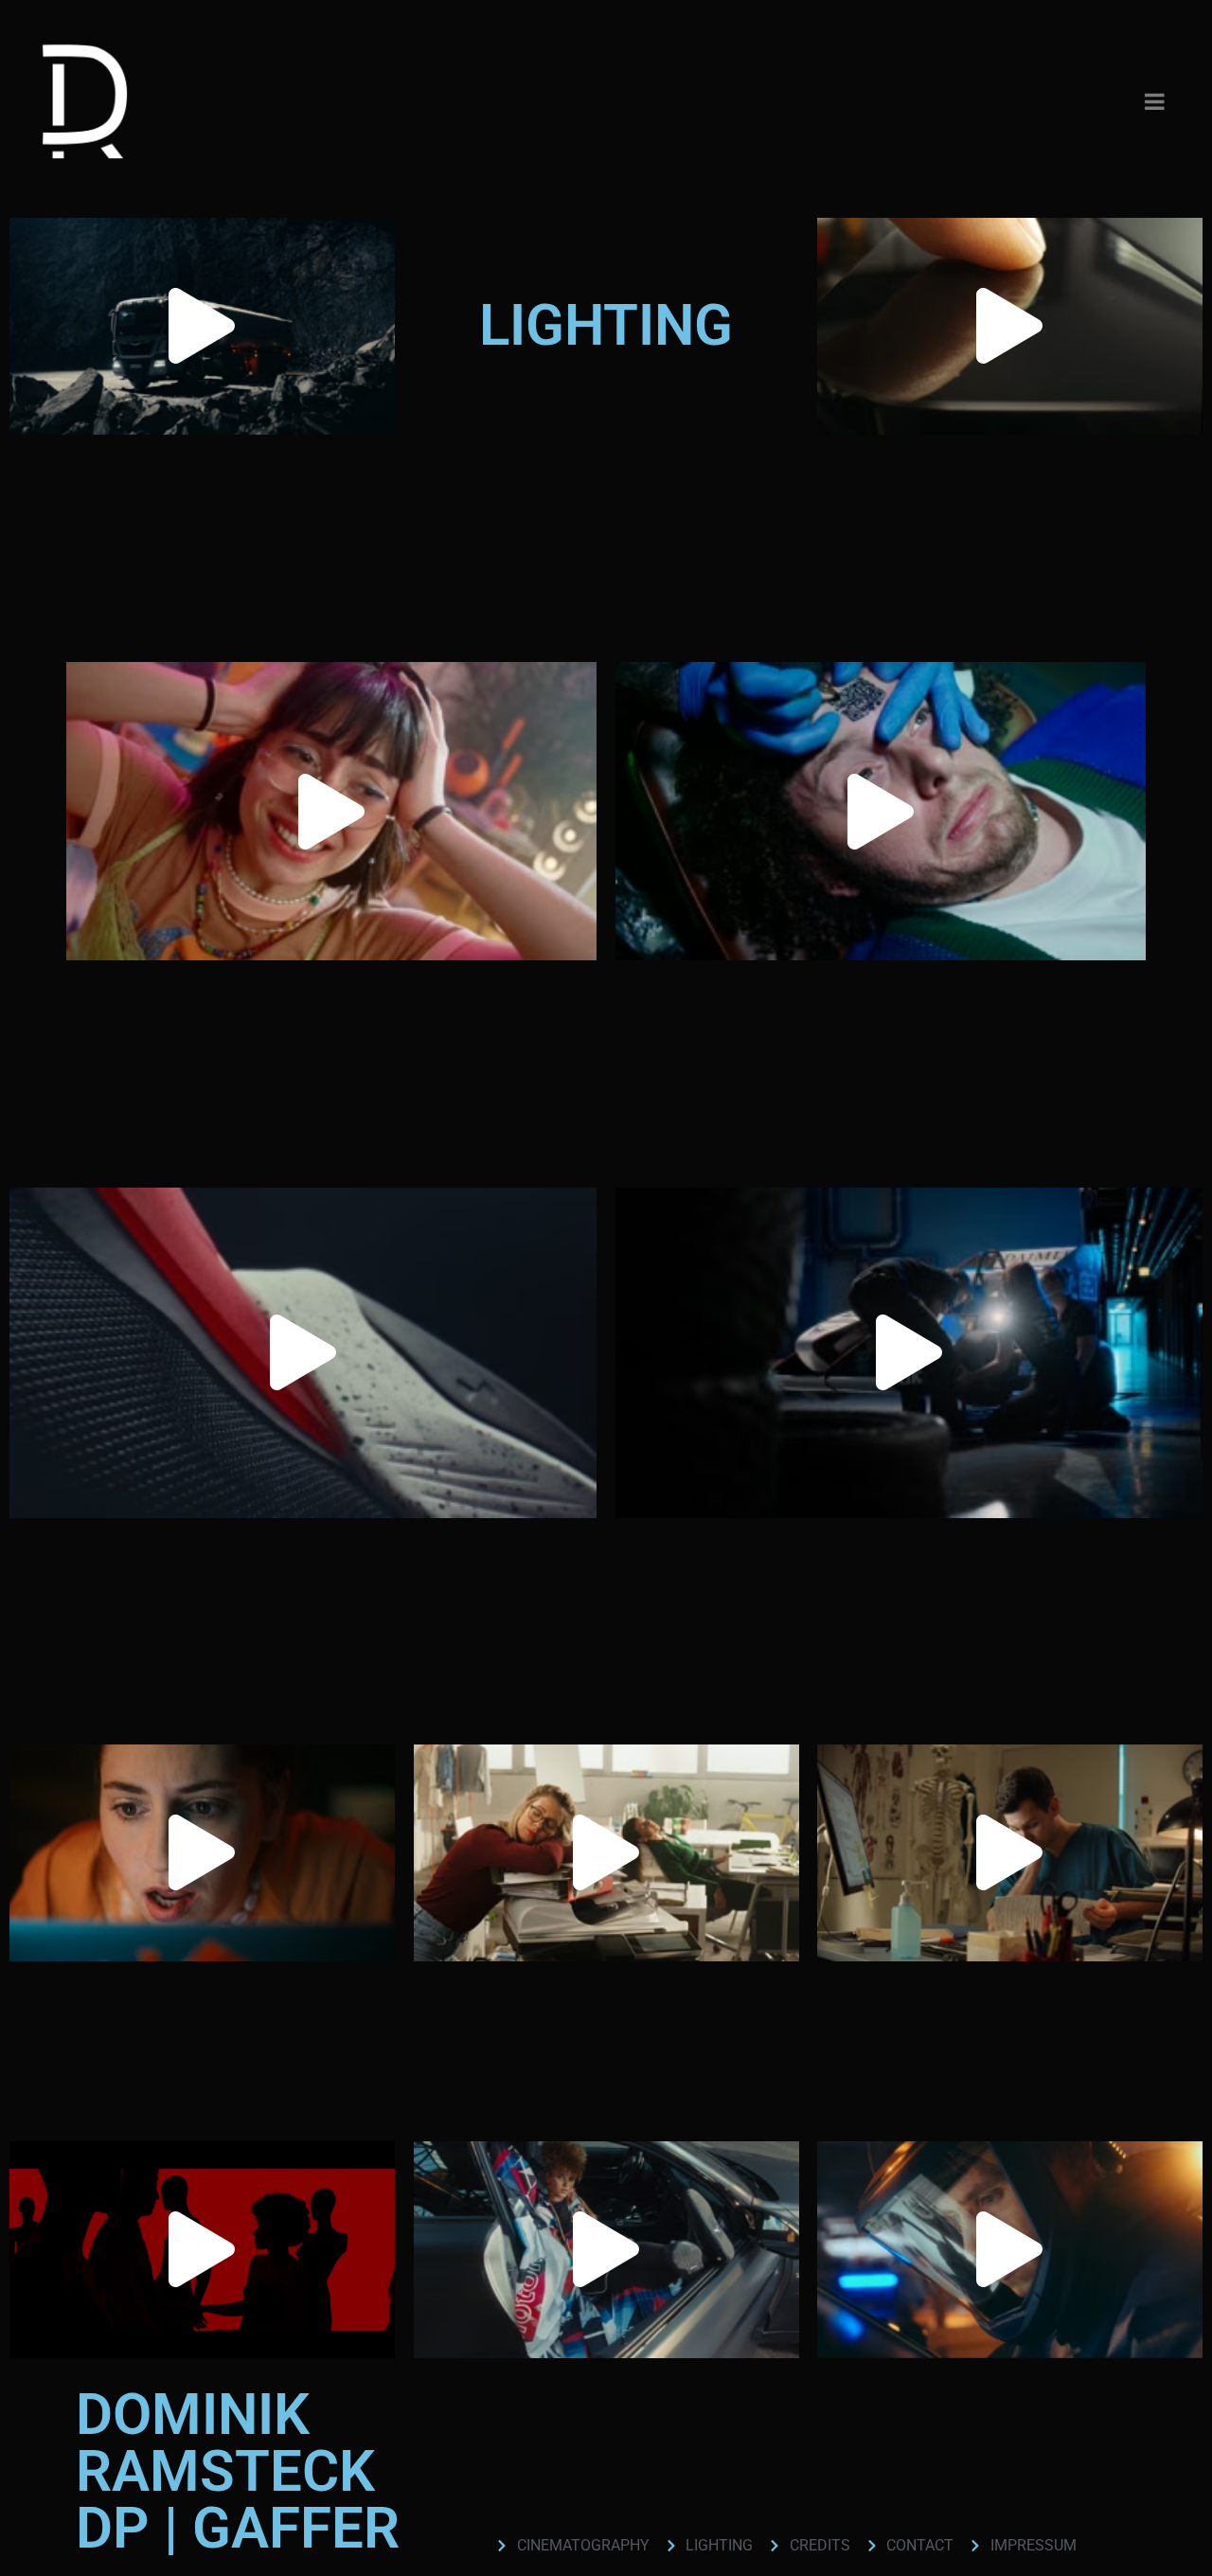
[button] (202, 326)
